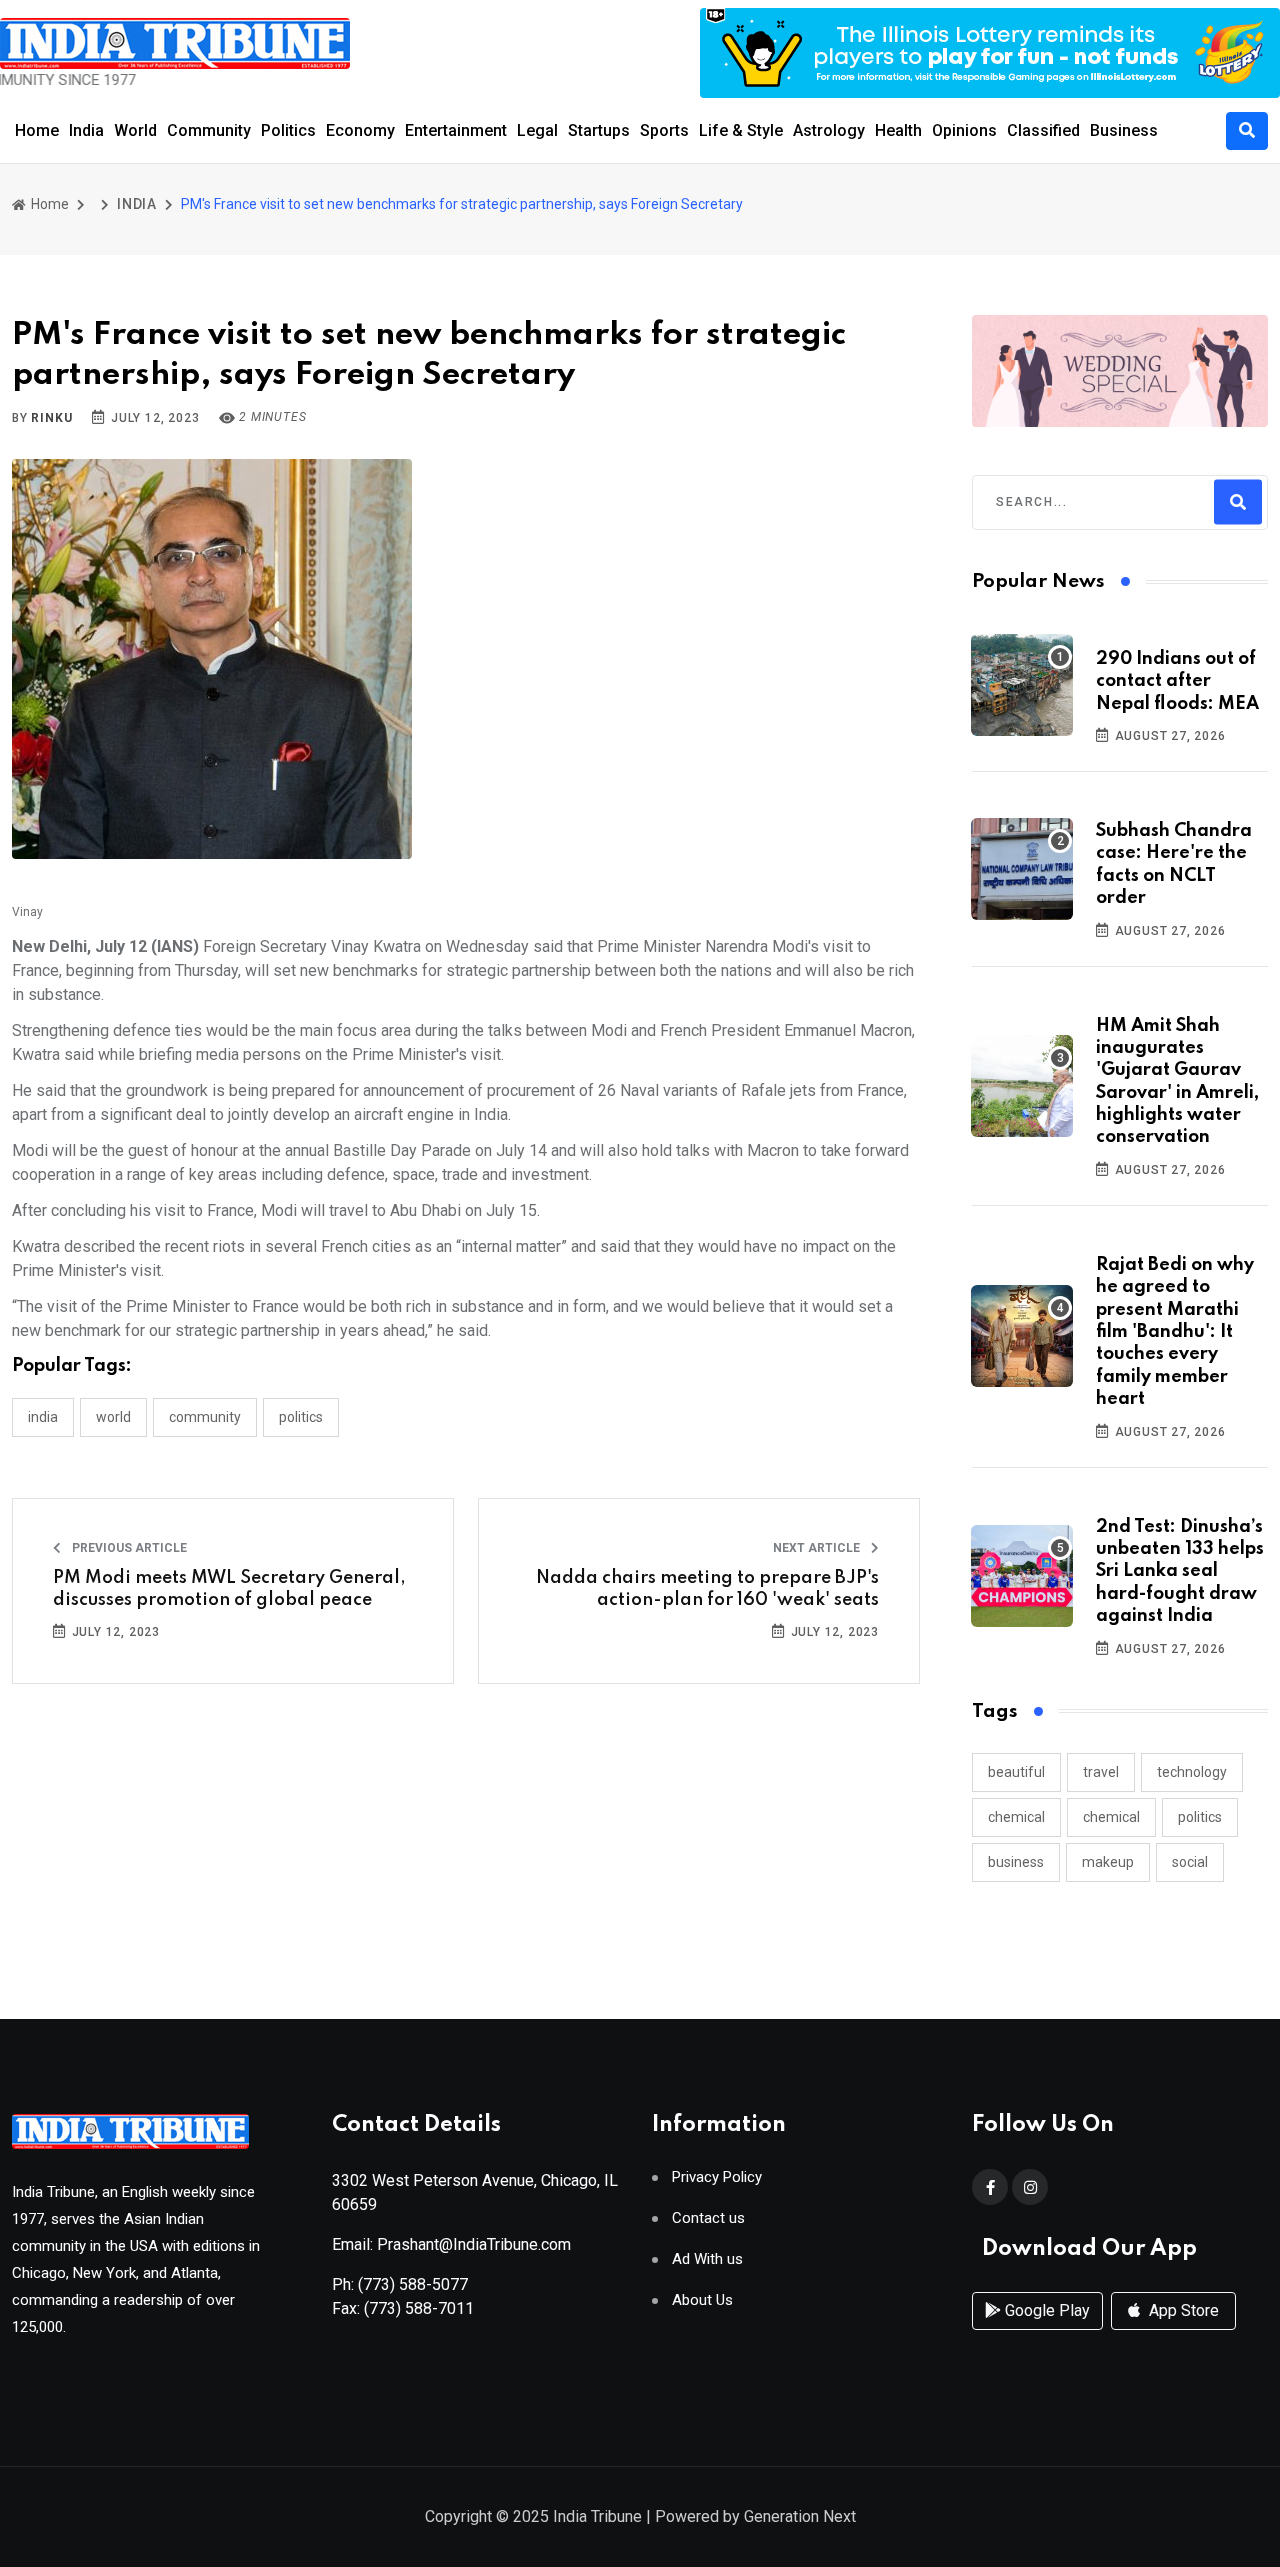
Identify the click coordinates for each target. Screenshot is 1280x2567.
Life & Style (741, 130)
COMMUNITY (205, 1417)
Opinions (964, 130)
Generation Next (800, 2516)
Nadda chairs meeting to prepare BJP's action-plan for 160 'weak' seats (707, 1589)
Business (1124, 130)
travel (1101, 1772)
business (1016, 1862)
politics (1200, 1817)
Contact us (708, 2218)
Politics (288, 130)
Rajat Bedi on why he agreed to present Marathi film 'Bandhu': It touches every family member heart (1175, 1332)
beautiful (1016, 1772)
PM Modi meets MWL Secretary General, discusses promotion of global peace (229, 1589)
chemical (1016, 1817)
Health (898, 130)
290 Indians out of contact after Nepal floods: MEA (1177, 681)
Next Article (818, 1548)
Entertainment (456, 130)
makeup (1108, 1862)
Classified (1043, 130)
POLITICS (301, 1417)
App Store (1182, 2310)
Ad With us (707, 2259)
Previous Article (128, 1548)
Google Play (1045, 2310)
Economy (360, 130)
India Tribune (597, 2516)
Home (37, 130)
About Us (702, 2300)
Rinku (51, 418)
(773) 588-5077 (413, 2284)
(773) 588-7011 (419, 2308)
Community (209, 130)
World (135, 130)
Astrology (829, 130)
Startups (599, 130)
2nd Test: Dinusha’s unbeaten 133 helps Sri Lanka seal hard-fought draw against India (1180, 1572)
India (86, 130)
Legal (537, 130)
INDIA (137, 204)
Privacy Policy (717, 2177)
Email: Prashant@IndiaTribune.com (451, 2244)
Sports (664, 130)
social (1190, 1862)
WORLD (113, 1417)
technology (1192, 1772)
